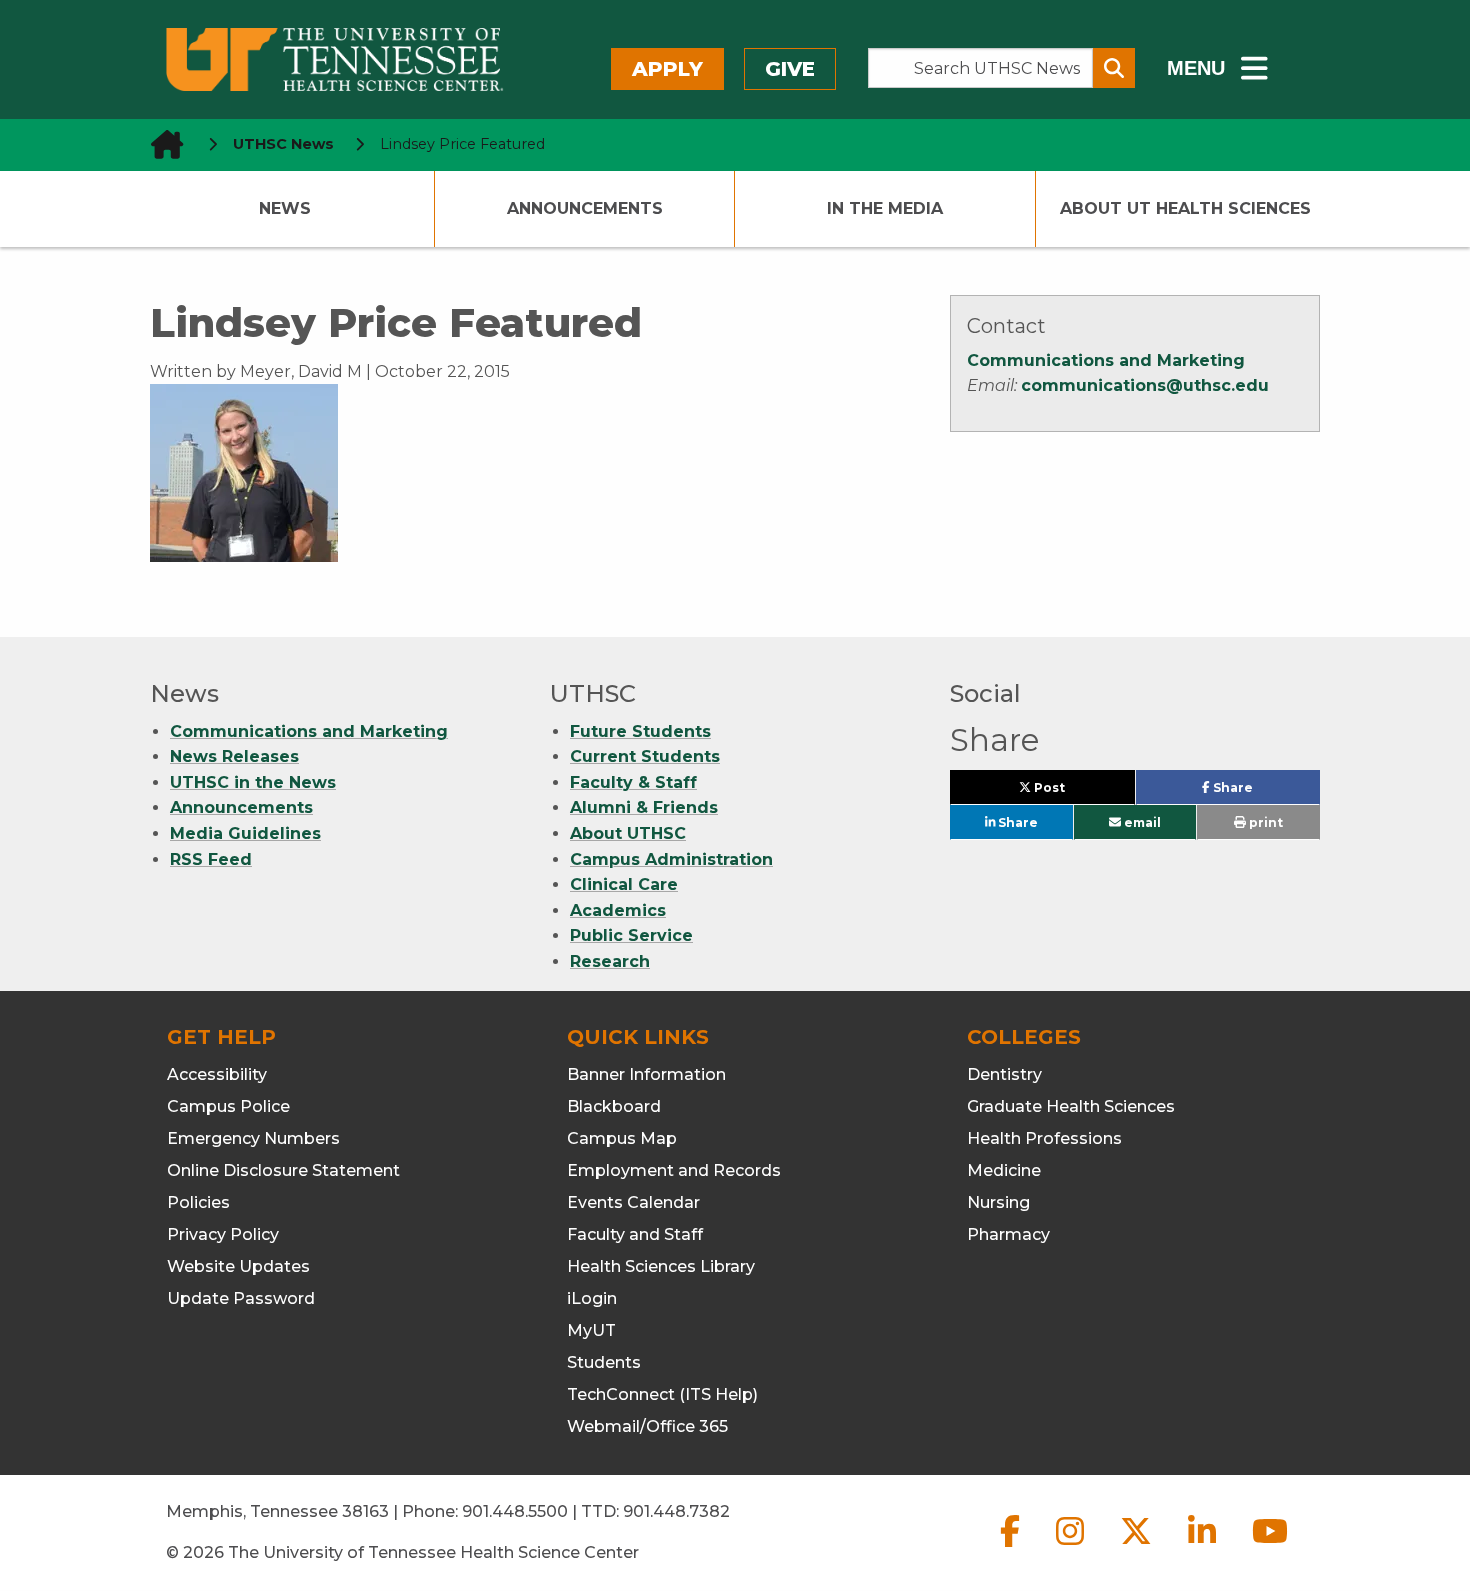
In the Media (885, 208)
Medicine (1004, 1170)
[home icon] (161, 144)
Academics (618, 910)
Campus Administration (671, 859)
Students (604, 1362)
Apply (667, 69)
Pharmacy (1008, 1234)
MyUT (591, 1330)
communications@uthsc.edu (1145, 385)
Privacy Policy (223, 1234)
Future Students (640, 731)
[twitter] (1138, 1547)
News (285, 208)
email (1141, 822)
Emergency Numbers (253, 1138)
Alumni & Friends (644, 807)
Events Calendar (633, 1202)
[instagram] (1072, 1547)
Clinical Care (624, 884)
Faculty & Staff (633, 782)
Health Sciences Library (661, 1266)
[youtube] (1270, 1547)
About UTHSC (628, 833)
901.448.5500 (515, 1511)
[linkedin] (1204, 1547)
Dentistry (1004, 1074)
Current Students (645, 756)
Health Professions (1044, 1138)
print (1264, 822)
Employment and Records (674, 1170)
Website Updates (238, 1266)
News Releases (234, 756)
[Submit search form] (1114, 68)
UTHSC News (283, 144)
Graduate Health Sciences (1071, 1106)
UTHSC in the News (253, 782)
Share (1264, 792)
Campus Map (622, 1138)
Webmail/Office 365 (647, 1426)
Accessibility (217, 1074)
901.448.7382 (676, 1511)
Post (1072, 792)
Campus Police (228, 1106)
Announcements (585, 208)
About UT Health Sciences (1185, 208)
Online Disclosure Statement (283, 1170)
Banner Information (646, 1074)
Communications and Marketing (1106, 360)
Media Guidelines (245, 833)
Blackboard (614, 1106)
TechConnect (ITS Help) (662, 1394)
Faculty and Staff (635, 1234)
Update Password (241, 1298)
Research (610, 961)
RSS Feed (211, 859)
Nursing (998, 1202)
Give (790, 69)
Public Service (631, 935)
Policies (198, 1202)
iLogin (592, 1298)
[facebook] (1012, 1547)
